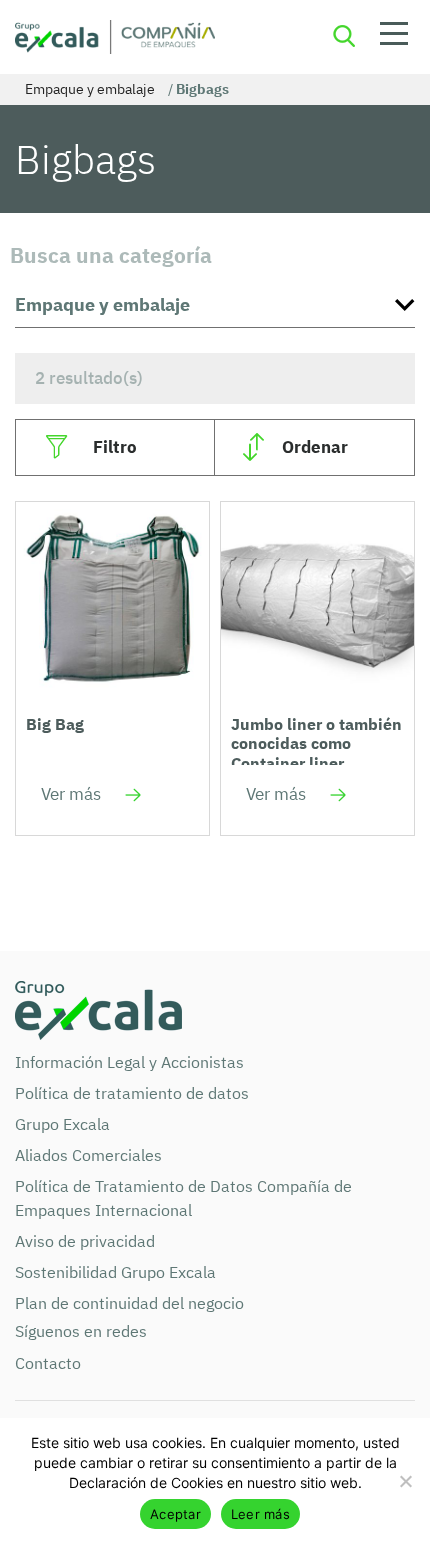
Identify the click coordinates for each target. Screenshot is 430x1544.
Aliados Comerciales (88, 1155)
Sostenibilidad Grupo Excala (115, 1272)
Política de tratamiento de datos (132, 1093)
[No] (405, 1481)
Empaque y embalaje (90, 89)
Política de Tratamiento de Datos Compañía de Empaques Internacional (183, 1198)
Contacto (48, 1363)
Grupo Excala (62, 1124)
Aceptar (175, 1514)
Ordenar (315, 447)
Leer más (260, 1514)
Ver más (71, 794)
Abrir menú (394, 37)
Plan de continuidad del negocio (129, 1303)
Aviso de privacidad (85, 1241)
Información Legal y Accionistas (129, 1062)
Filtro (115, 447)
